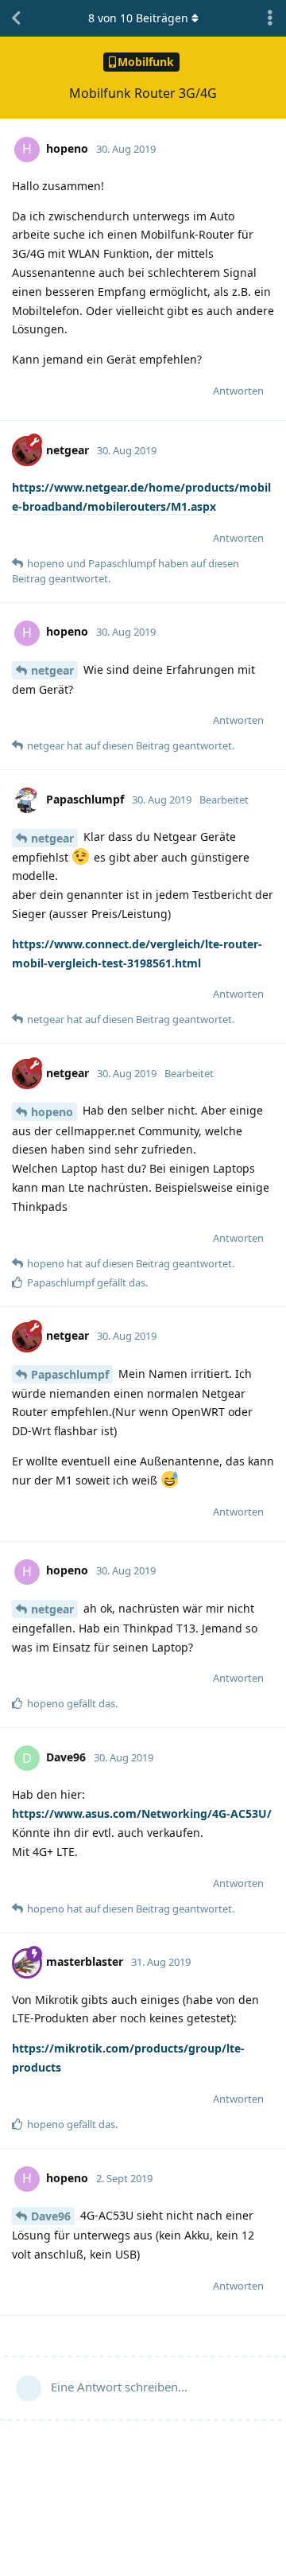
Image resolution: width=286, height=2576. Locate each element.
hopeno (52, 1112)
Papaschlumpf (70, 1374)
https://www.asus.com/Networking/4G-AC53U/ (142, 1813)
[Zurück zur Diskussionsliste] (16, 18)
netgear (52, 670)
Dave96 (51, 2216)
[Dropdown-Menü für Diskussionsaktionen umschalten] (270, 18)
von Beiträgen (138, 18)
